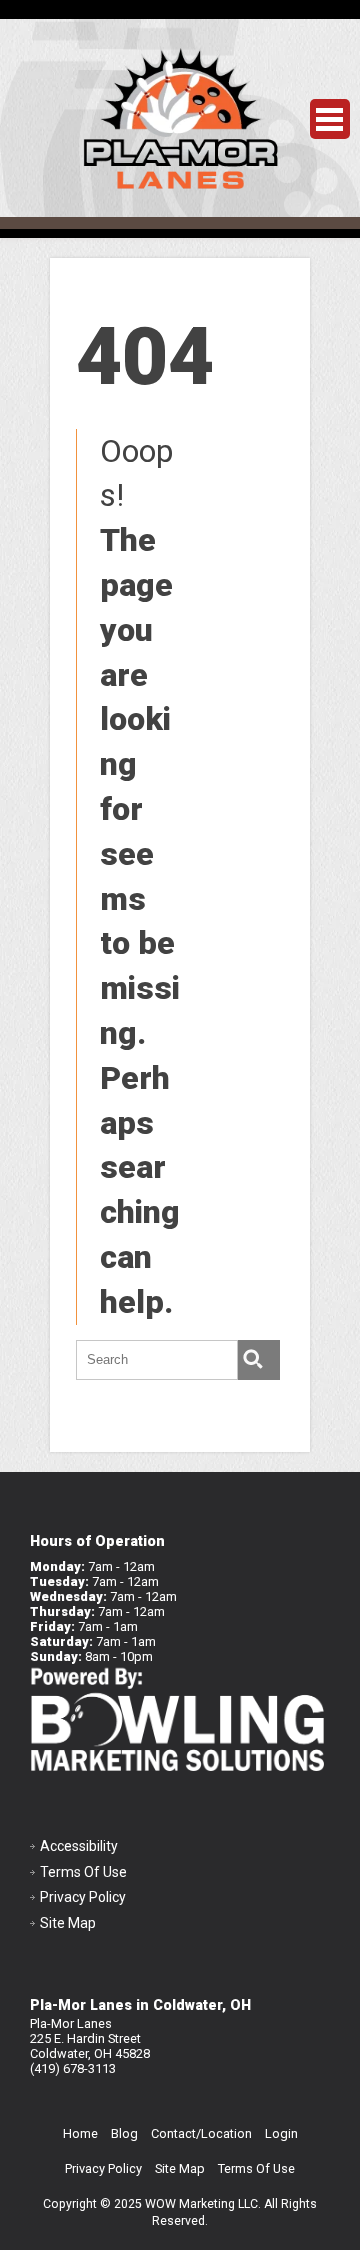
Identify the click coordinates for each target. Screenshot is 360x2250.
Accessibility (79, 1846)
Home (80, 2133)
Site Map (68, 1923)
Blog (124, 2133)
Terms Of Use (83, 1872)
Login (281, 2133)
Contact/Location (201, 2133)
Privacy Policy (83, 1897)
